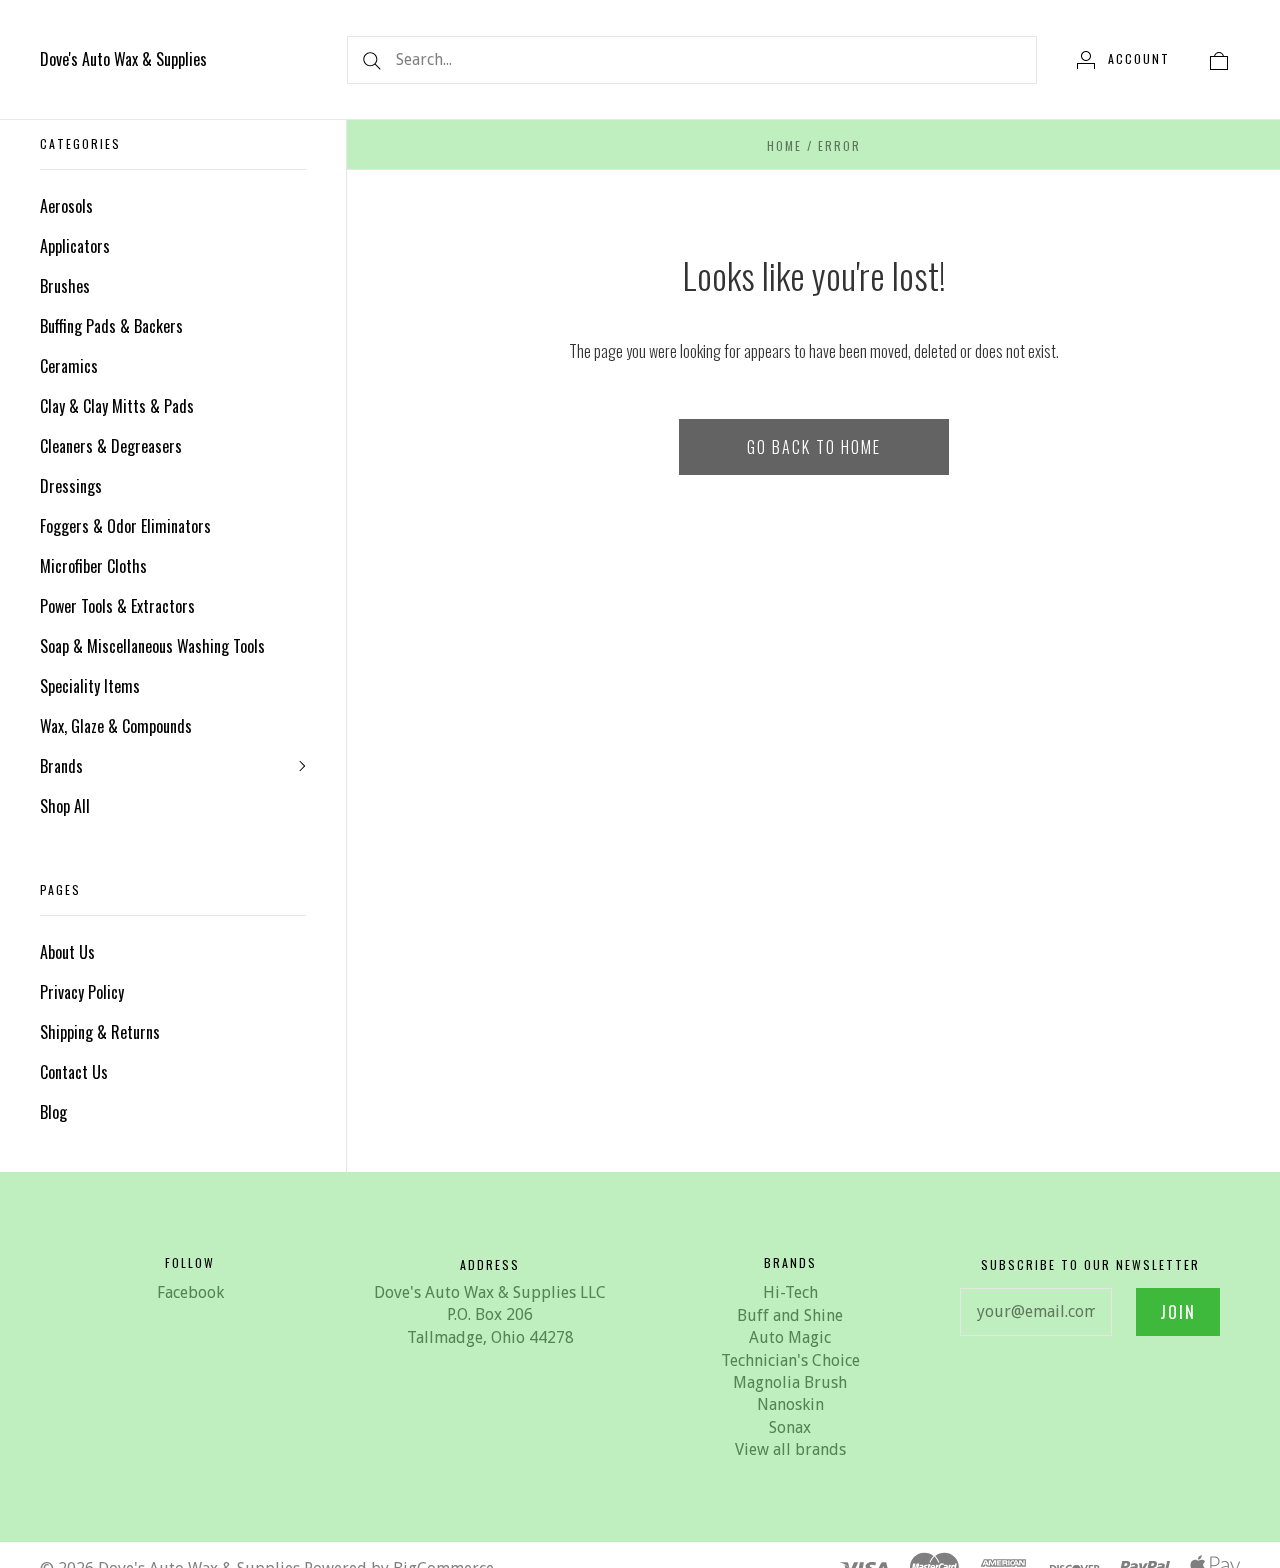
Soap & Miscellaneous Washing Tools (152, 646)
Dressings (71, 486)
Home (784, 145)
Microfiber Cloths (93, 566)
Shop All (65, 806)
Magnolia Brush (790, 1382)
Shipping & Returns (100, 1032)
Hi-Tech (790, 1292)
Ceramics (69, 366)
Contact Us (74, 1072)
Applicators (75, 246)
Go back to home (814, 447)
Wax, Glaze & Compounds (116, 726)
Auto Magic (790, 1337)
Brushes (65, 286)
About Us (67, 952)
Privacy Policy (82, 992)
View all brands (790, 1449)
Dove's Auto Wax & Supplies (123, 59)
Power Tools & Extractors (117, 606)
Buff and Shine (790, 1315)
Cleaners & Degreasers (111, 446)
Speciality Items (90, 686)
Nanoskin (790, 1404)
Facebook (190, 1292)
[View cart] (1219, 59)
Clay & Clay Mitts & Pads (117, 406)
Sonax (790, 1427)
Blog (53, 1112)
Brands (61, 766)
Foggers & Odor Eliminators (125, 526)
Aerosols (66, 206)
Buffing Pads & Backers (111, 326)
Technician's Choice (790, 1360)
